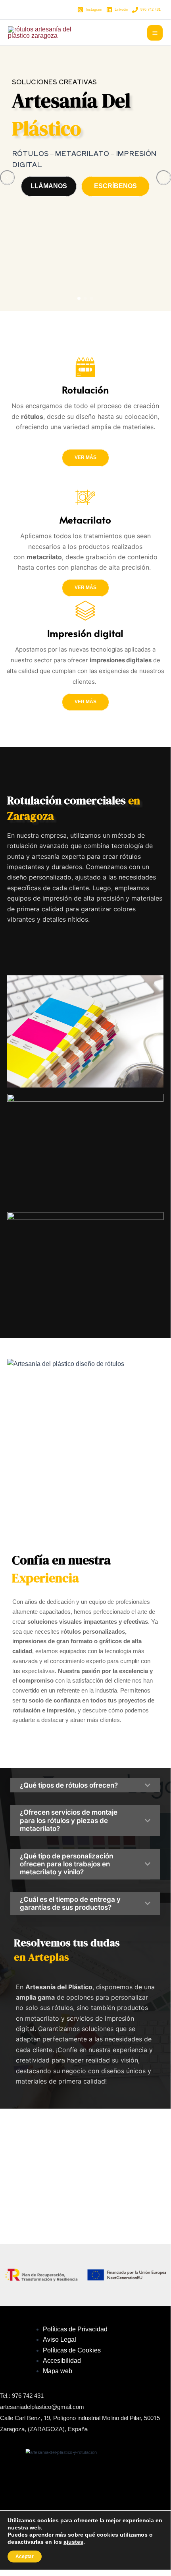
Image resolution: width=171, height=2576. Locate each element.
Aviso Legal (60, 2340)
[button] (79, 298)
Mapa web (58, 2371)
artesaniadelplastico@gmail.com (42, 2407)
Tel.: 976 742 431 (22, 2396)
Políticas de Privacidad (75, 2329)
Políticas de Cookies (72, 2350)
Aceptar (25, 2557)
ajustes (73, 2542)
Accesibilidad (62, 2361)
